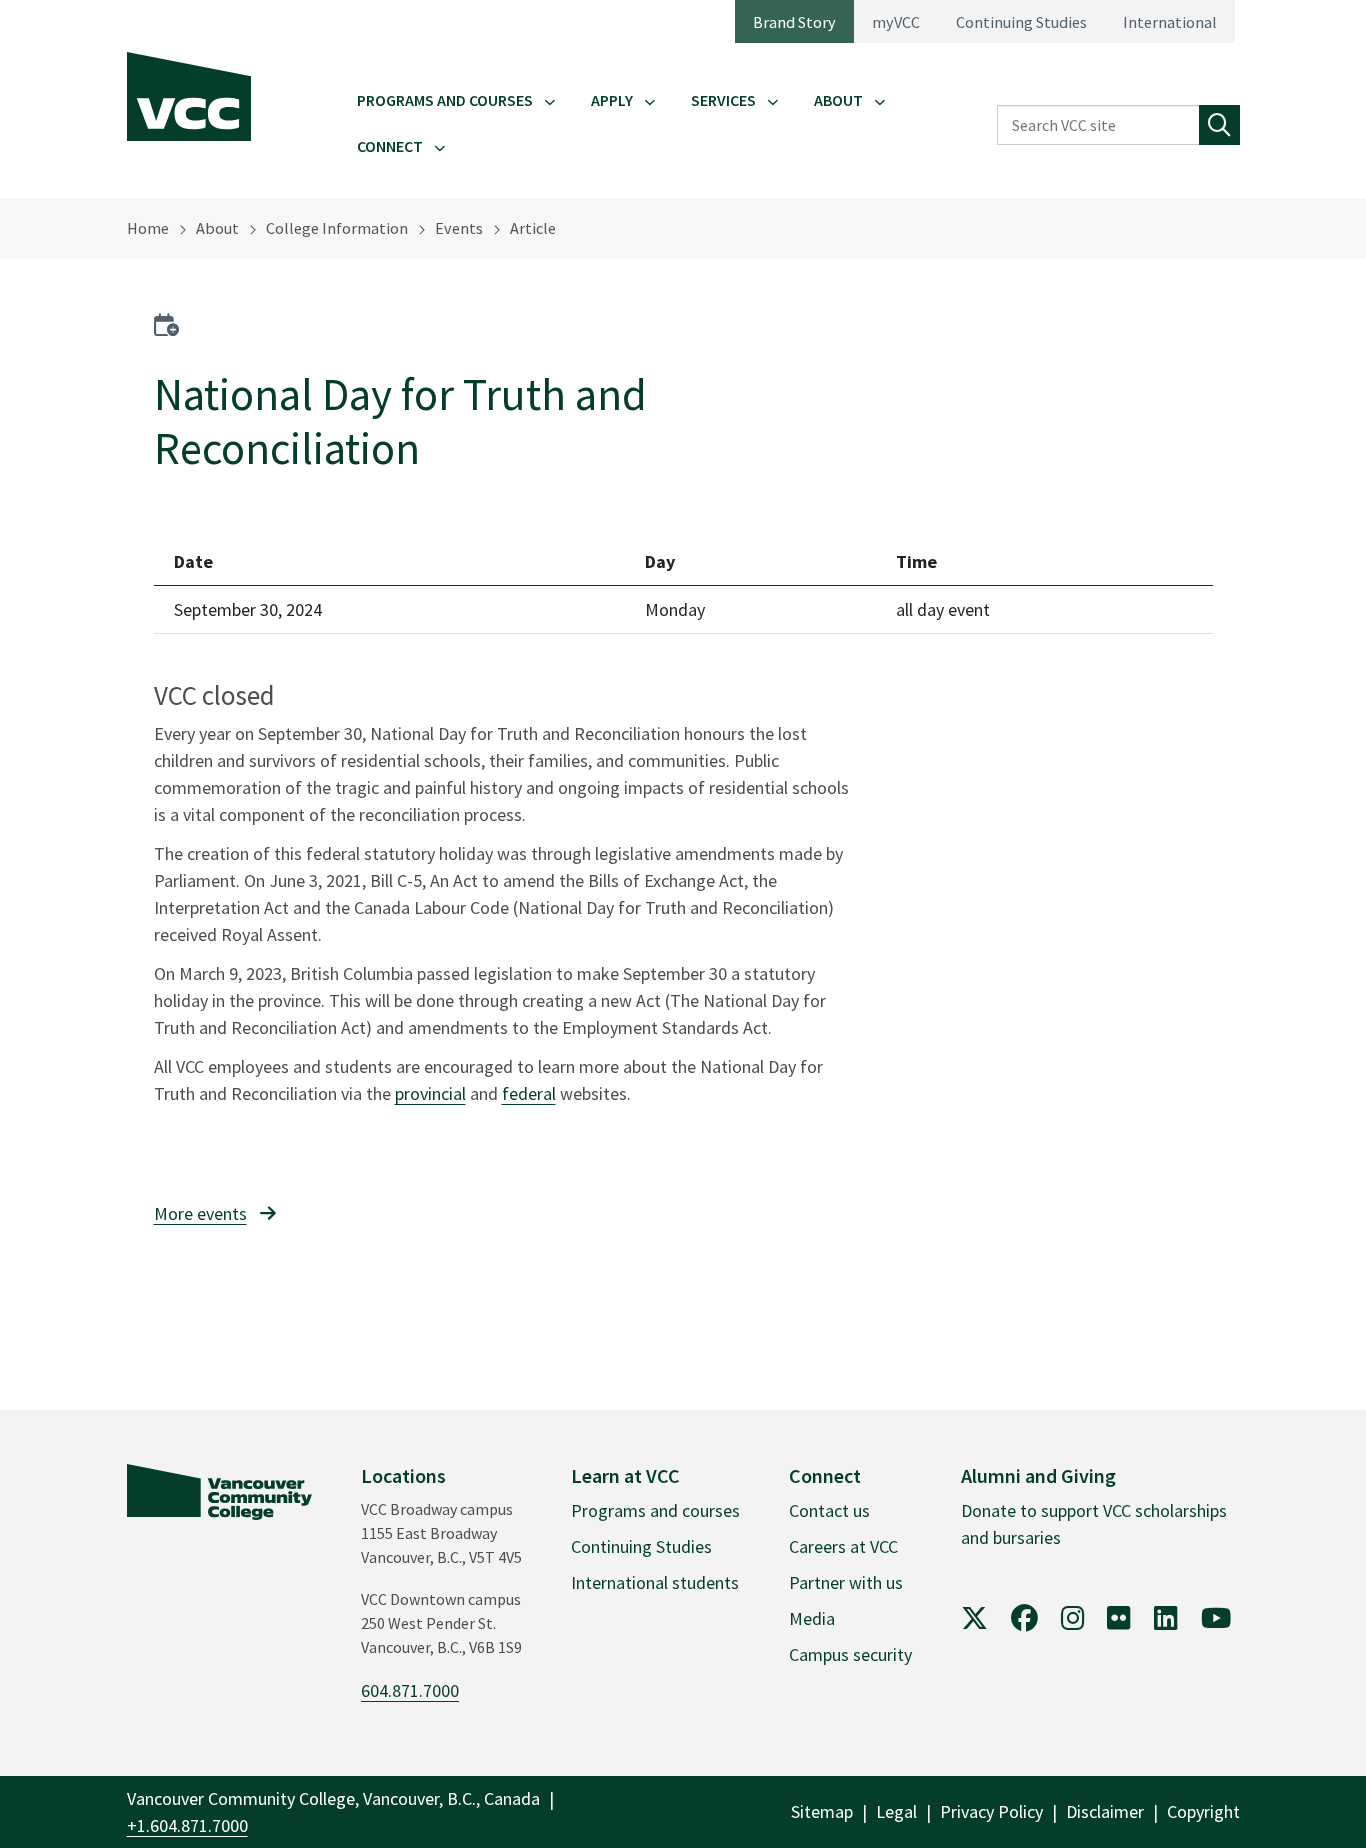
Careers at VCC (843, 1546)
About (838, 100)
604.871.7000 (410, 1690)
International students (655, 1582)
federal (529, 1093)
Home (148, 228)
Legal (896, 1811)
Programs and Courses (445, 100)
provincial (430, 1093)
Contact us (829, 1510)
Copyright (1203, 1811)
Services (723, 100)
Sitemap (822, 1811)
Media (812, 1618)
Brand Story (794, 22)
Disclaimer (1105, 1811)
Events (459, 228)
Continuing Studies (1021, 22)
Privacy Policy (991, 1811)
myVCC (896, 22)
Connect (390, 146)
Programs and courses (655, 1510)
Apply (612, 100)
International (1170, 22)
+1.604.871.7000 (187, 1825)
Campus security (850, 1654)
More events (200, 1213)
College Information (337, 228)
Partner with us (846, 1582)
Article (533, 228)
